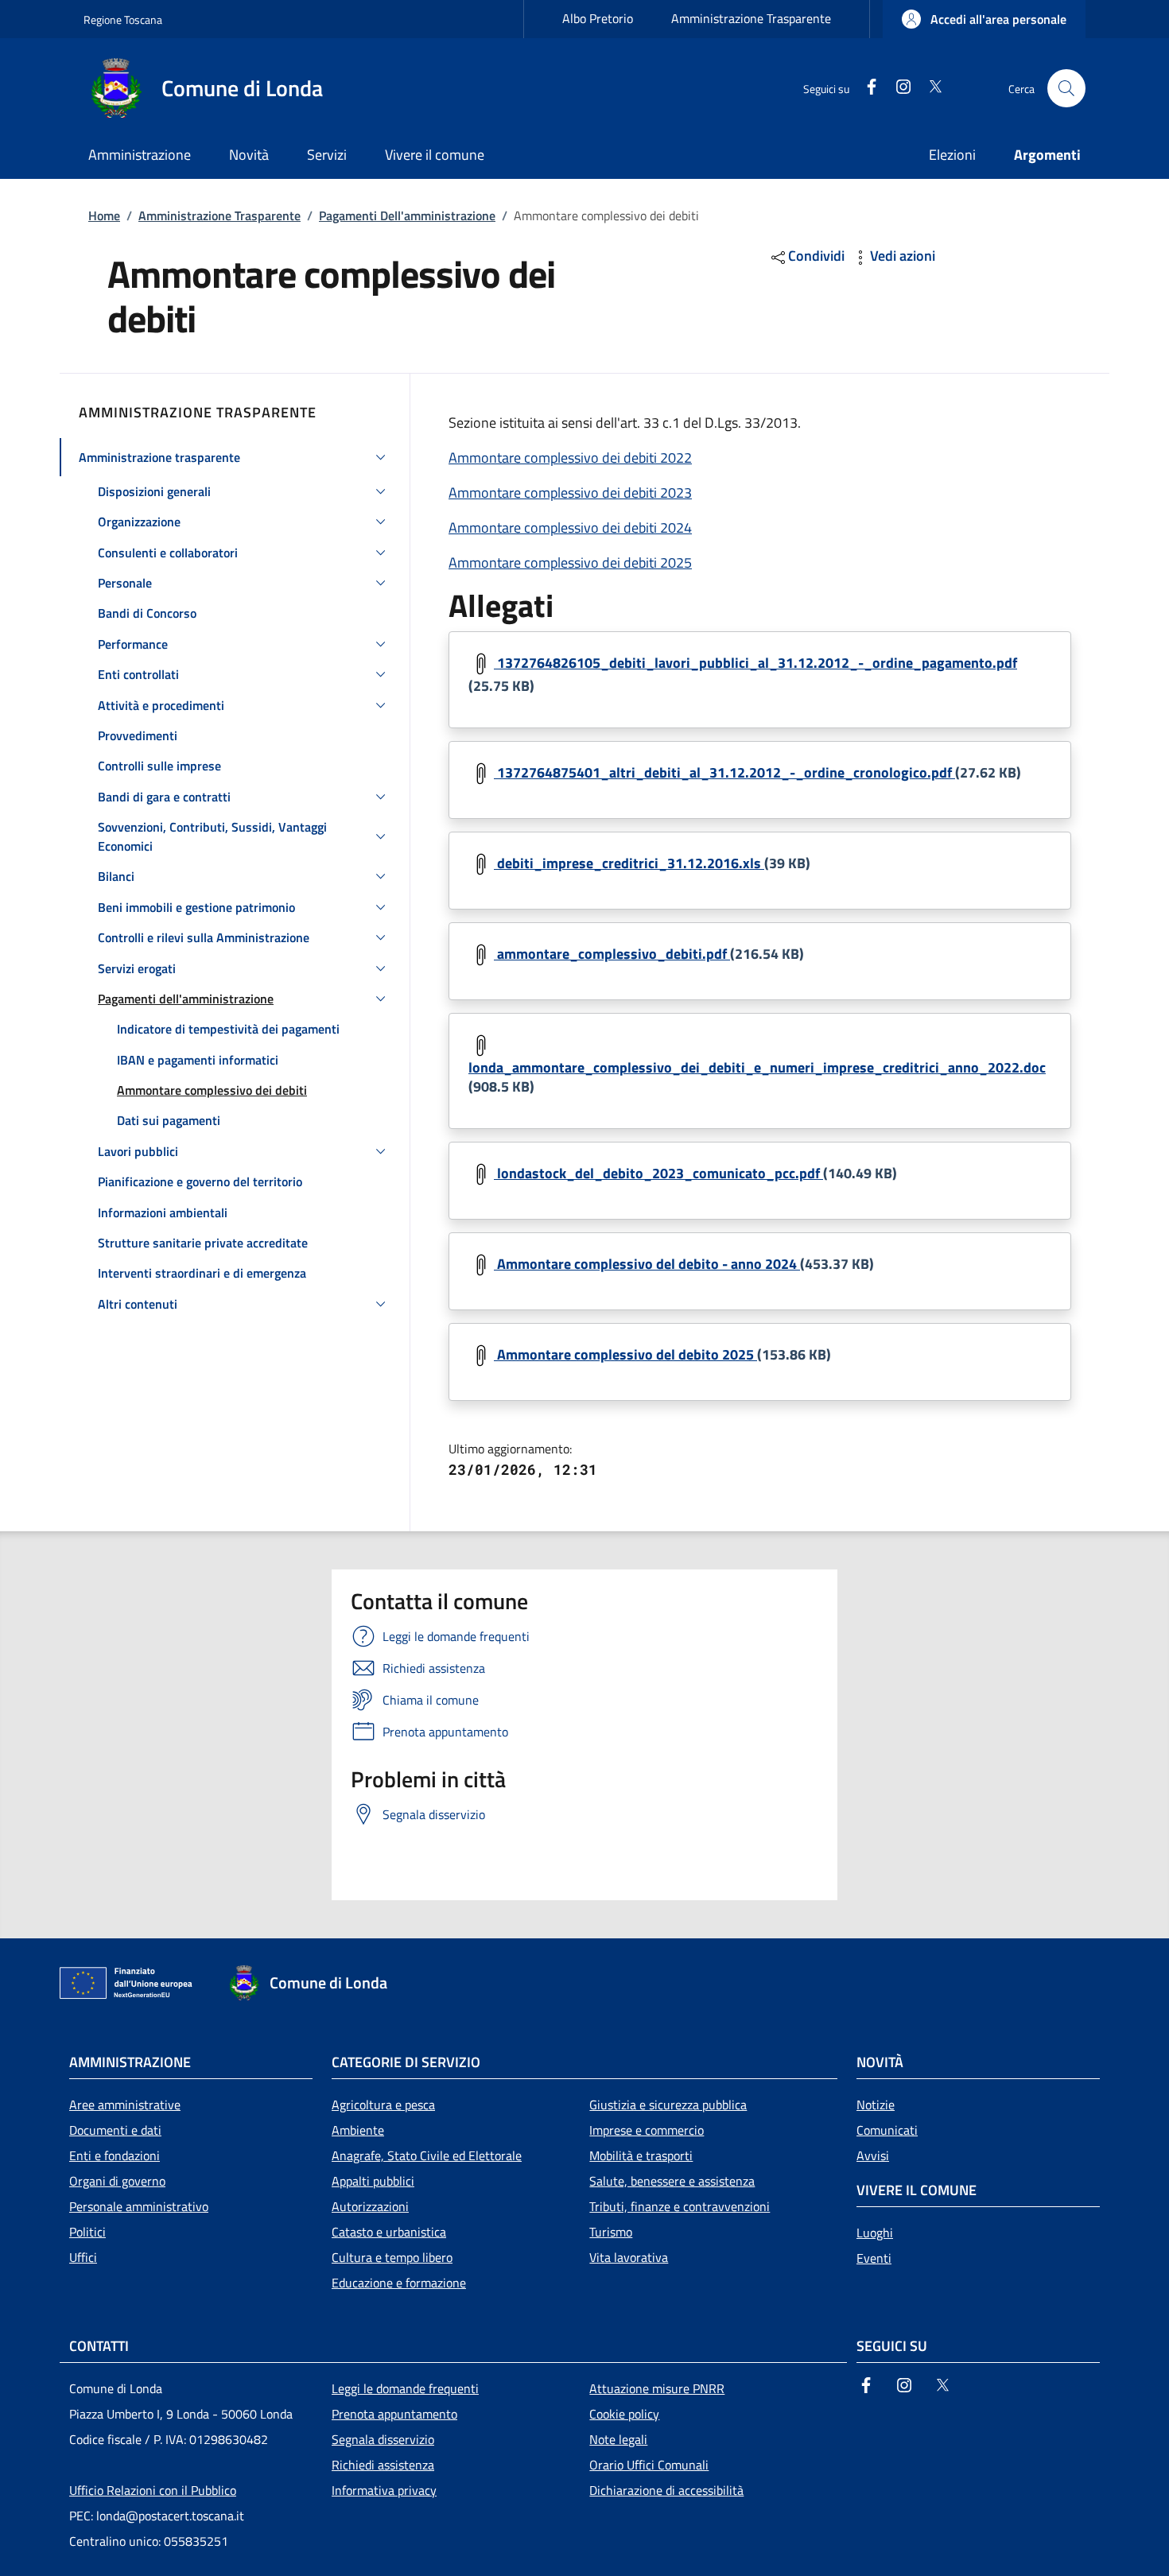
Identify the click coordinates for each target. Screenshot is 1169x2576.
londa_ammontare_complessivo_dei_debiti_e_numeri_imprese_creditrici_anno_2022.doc (757, 1067)
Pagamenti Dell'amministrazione (407, 215)
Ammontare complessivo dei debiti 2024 (570, 528)
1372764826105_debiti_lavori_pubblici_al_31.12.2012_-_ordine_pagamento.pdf (755, 663)
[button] (984, 19)
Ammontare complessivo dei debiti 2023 (570, 493)
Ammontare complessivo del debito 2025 (625, 1354)
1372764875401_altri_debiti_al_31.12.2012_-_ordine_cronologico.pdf (724, 772)
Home (104, 215)
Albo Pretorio (598, 18)
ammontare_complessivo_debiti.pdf (612, 954)
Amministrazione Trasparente (751, 18)
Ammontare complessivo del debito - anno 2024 (647, 1264)
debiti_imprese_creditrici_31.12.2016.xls (629, 863)
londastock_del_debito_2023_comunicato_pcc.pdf (658, 1173)
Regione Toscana (123, 19)
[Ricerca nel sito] (1066, 88)
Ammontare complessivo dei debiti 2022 (570, 458)
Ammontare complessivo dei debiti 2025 (570, 563)
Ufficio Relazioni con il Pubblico (153, 2490)
